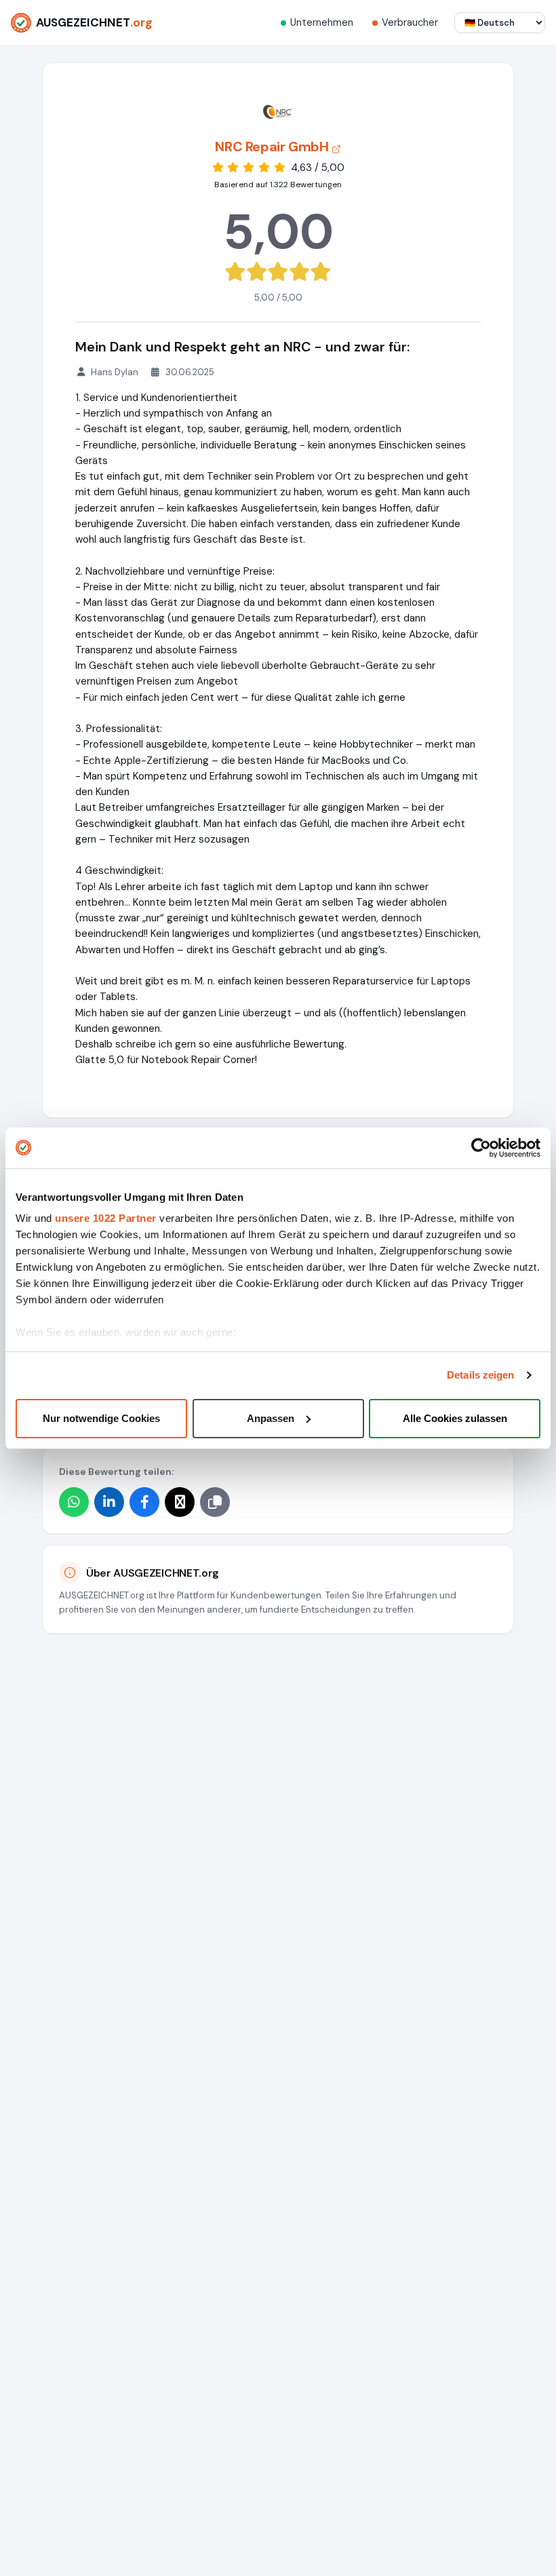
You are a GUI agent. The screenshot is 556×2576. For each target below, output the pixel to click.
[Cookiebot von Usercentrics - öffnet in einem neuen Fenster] (481, 1148)
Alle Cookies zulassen (455, 1418)
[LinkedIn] (109, 1502)
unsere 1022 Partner (106, 1218)
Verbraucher (410, 22)
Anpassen (271, 1418)
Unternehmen (322, 22)
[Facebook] (144, 1502)
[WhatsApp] (74, 1502)
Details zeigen (480, 1375)
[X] (180, 1502)
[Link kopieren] (215, 1502)
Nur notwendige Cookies (101, 1418)
